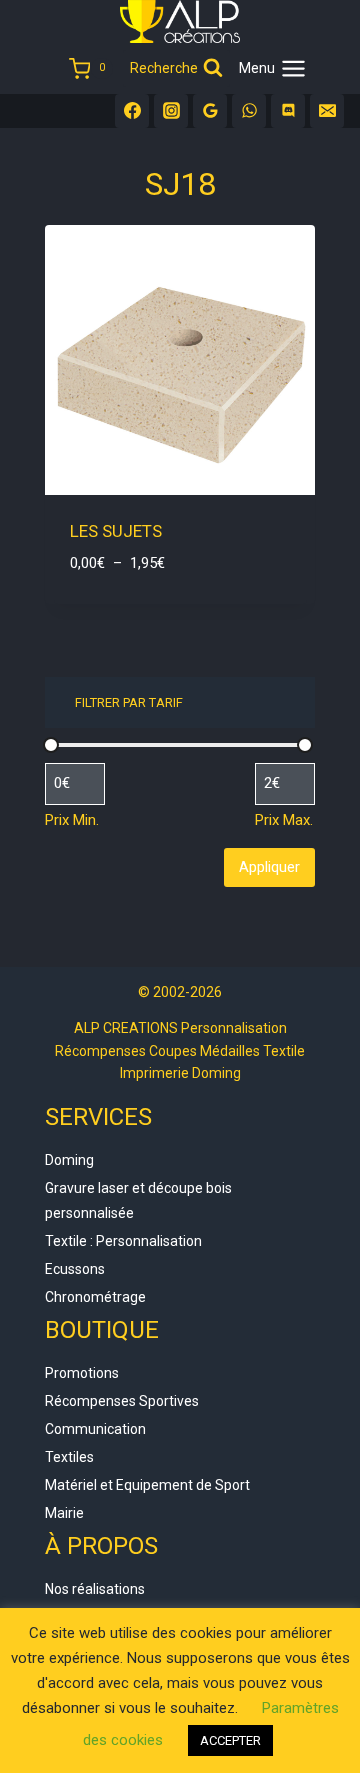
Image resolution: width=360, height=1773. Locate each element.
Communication (95, 1429)
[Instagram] (171, 111)
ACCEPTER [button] (230, 1740)
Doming (69, 1160)
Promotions (82, 1373)
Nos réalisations (95, 1589)
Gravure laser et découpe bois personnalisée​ (138, 1200)
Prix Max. (284, 820)
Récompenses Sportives (122, 1401)
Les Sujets (116, 531)
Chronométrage (95, 1297)
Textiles (69, 1457)
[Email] (327, 111)
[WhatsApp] (249, 111)
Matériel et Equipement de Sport (147, 1485)
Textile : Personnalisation (123, 1241)
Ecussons (75, 1269)
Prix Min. (72, 820)
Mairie (64, 1513)
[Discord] (288, 111)
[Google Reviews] (210, 111)
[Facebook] (132, 111)
